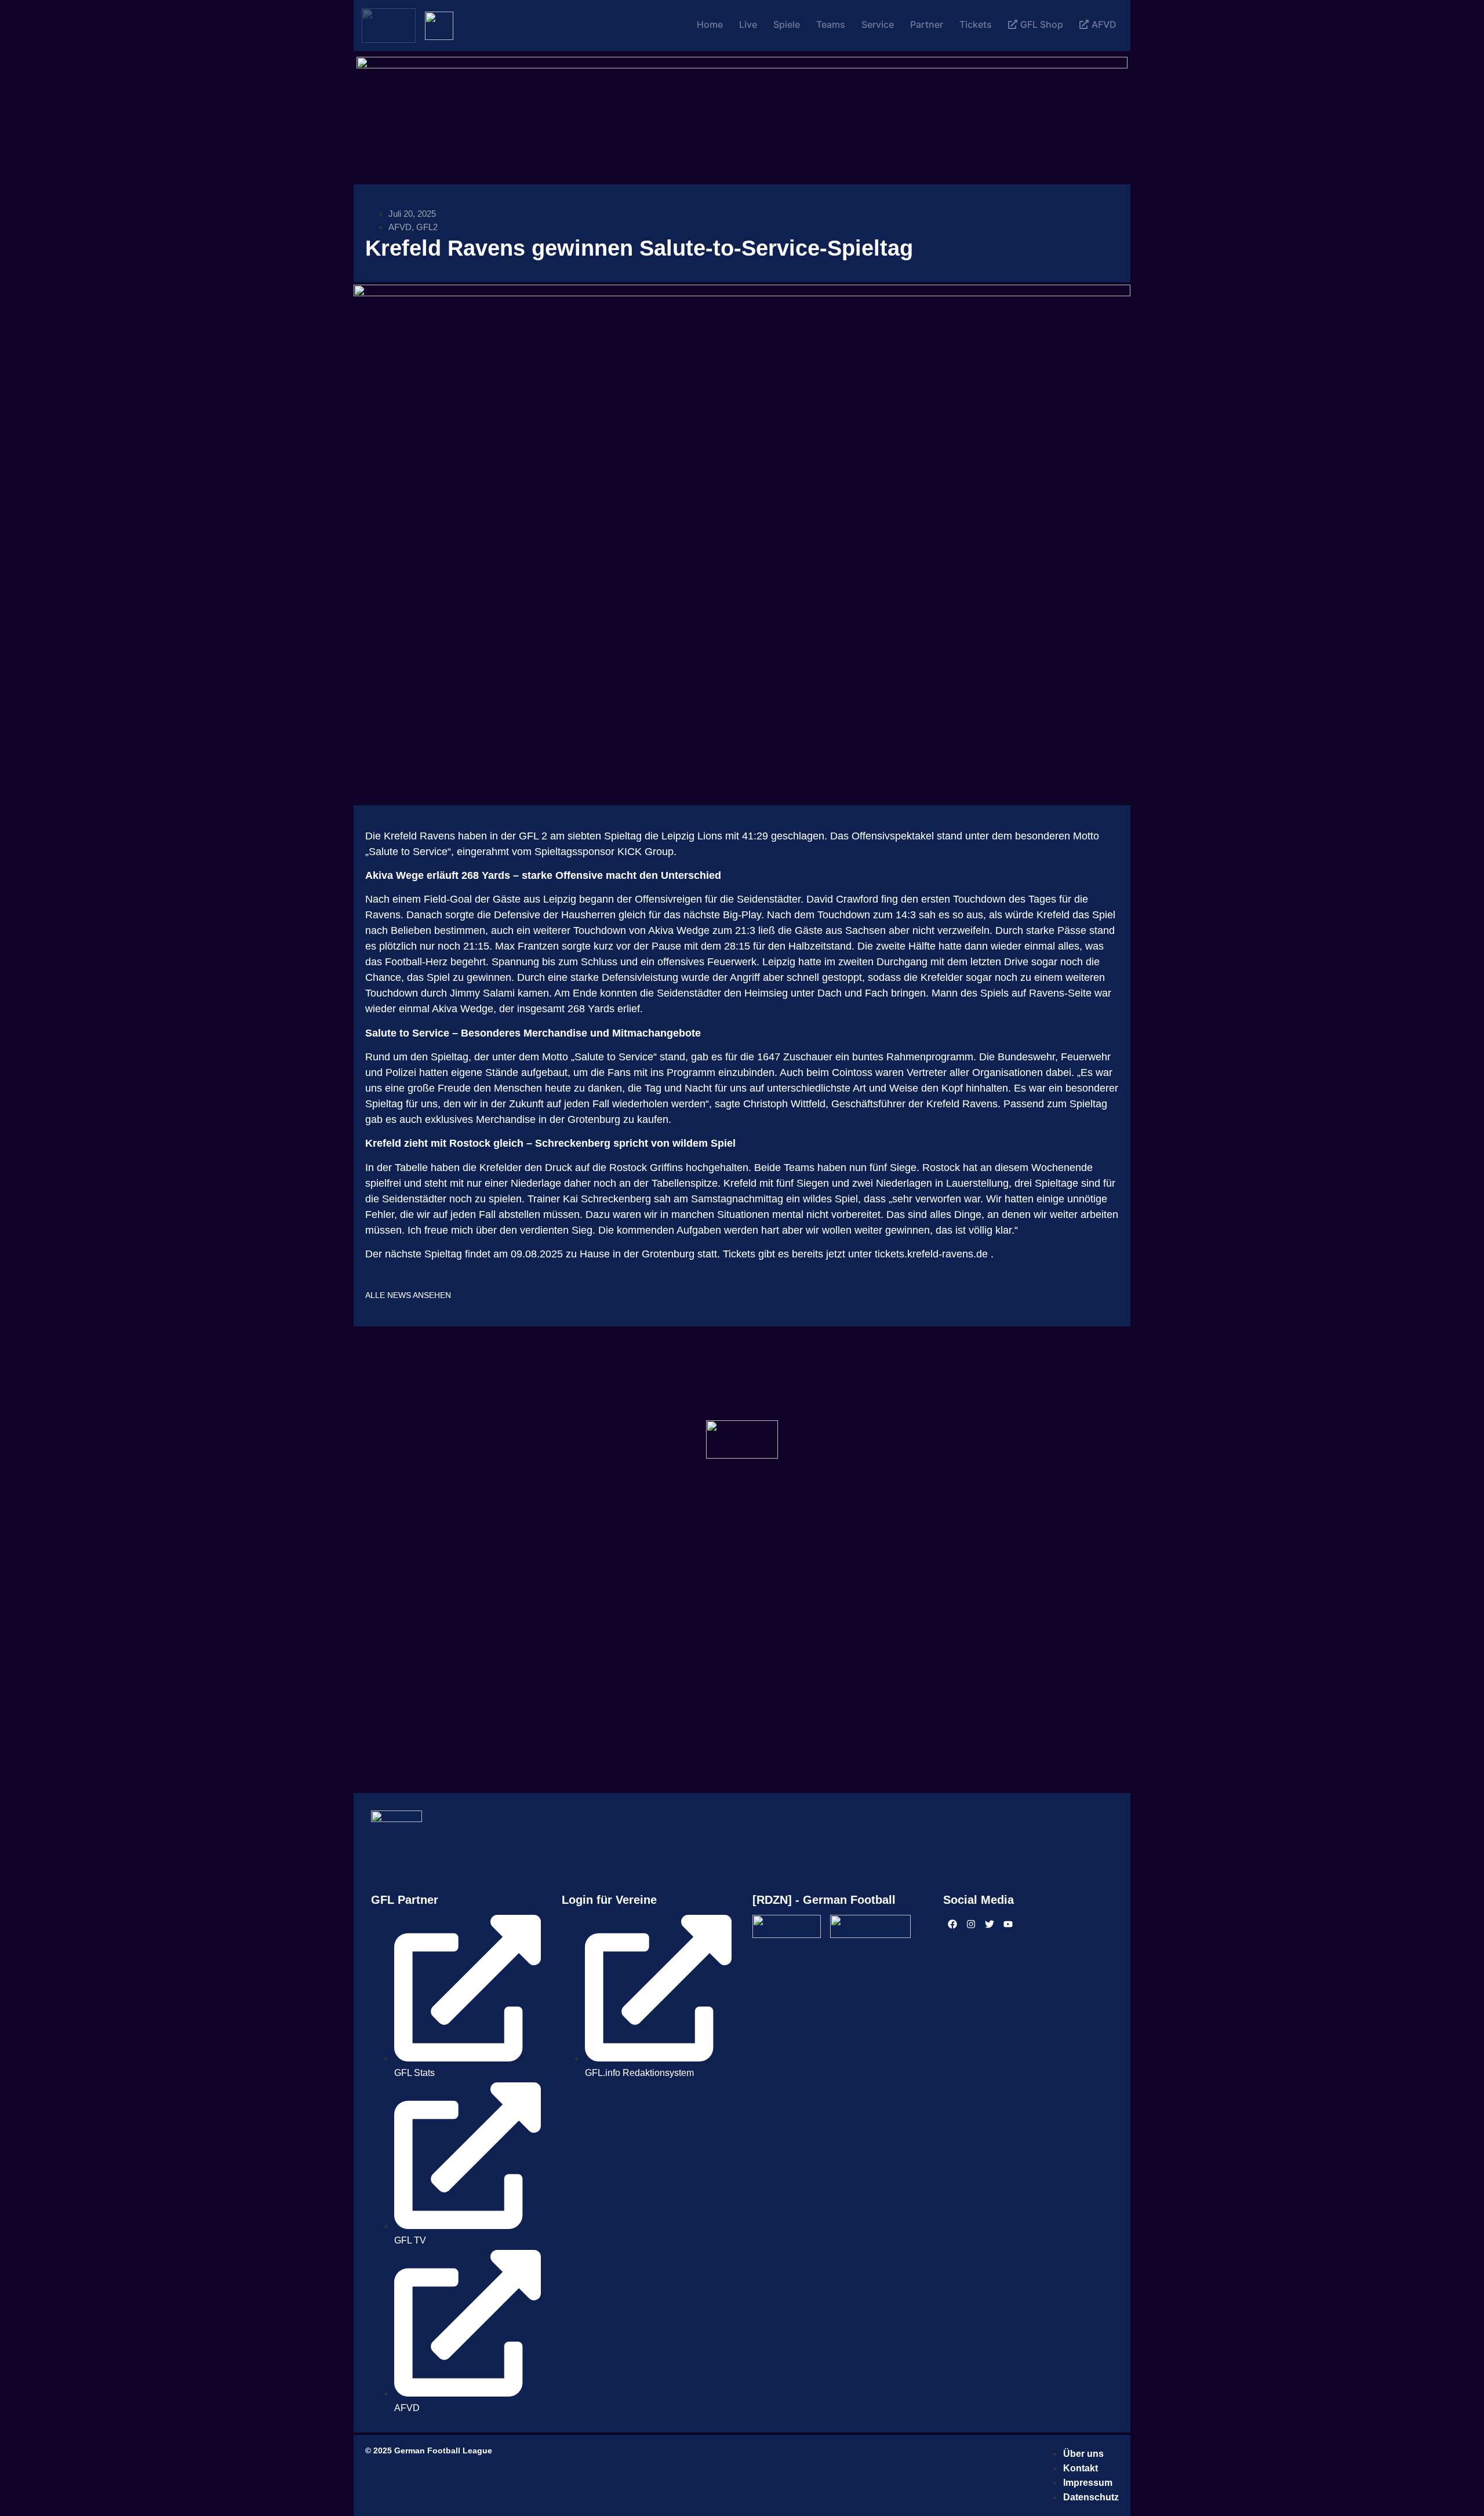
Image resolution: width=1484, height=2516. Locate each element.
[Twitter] (990, 1924)
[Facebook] (952, 1924)
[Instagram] (971, 1924)
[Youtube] (1008, 1924)
